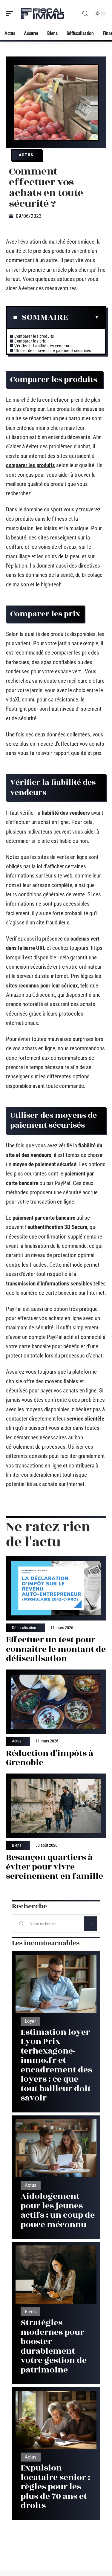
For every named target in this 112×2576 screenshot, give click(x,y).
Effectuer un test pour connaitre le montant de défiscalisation (56, 1649)
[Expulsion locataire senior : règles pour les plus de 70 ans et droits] (56, 2420)
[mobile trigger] (11, 13)
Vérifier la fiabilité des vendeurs (43, 346)
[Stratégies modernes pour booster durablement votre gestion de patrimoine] (56, 2275)
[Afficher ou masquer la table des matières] (83, 317)
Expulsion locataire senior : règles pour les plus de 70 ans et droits (55, 2487)
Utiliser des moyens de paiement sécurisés (53, 351)
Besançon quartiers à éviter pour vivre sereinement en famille (55, 1867)
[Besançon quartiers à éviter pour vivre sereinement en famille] (56, 1806)
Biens (17, 1846)
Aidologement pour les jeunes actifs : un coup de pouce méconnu (58, 2210)
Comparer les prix (30, 341)
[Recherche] (85, 14)
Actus (26, 155)
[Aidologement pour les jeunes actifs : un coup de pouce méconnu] (56, 2148)
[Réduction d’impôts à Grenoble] (56, 1702)
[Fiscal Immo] (43, 13)
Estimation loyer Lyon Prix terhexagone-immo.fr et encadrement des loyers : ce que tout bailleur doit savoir (56, 2065)
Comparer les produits (35, 336)
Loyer (30, 2021)
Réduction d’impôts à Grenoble (50, 1758)
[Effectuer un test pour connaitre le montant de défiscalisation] (56, 1588)
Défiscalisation (24, 1628)
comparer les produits (30, 465)
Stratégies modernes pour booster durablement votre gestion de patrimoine (54, 2346)
